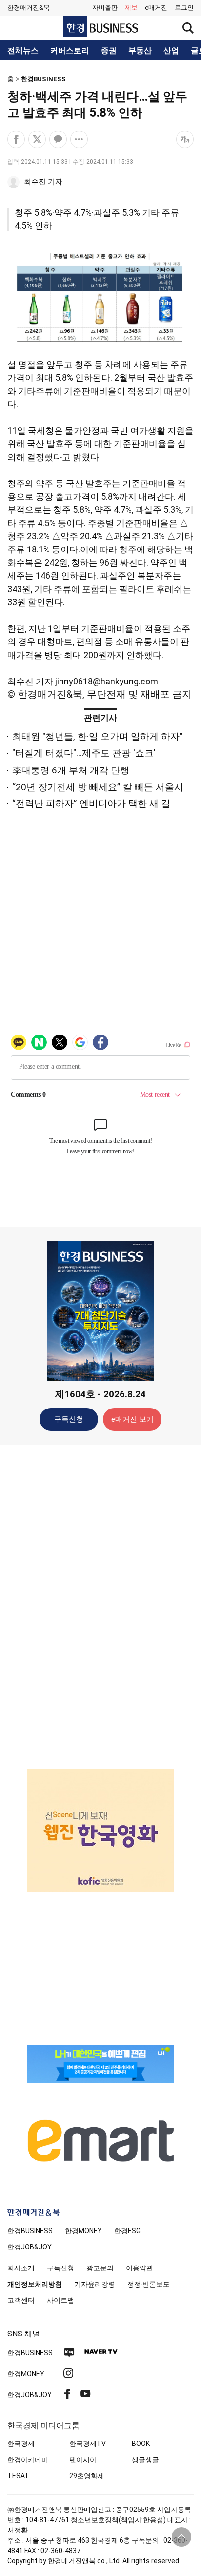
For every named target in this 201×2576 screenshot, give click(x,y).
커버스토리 (70, 51)
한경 (30, 2231)
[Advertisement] (100, 1607)
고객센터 (21, 2300)
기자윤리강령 (95, 2284)
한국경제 (21, 2444)
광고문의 (100, 2268)
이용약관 (140, 2268)
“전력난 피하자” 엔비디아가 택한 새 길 (91, 804)
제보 (131, 8)
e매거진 (156, 8)
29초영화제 (87, 2476)
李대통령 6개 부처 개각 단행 (71, 770)
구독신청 (69, 1419)
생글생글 (145, 2460)
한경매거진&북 (29, 8)
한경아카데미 (28, 2460)
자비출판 (105, 8)
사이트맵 (60, 2300)
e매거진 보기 (132, 1419)
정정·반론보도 (149, 2284)
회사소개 (21, 2268)
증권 (109, 51)
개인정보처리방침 (35, 2284)
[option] (100, 1830)
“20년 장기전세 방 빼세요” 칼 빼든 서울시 (98, 787)
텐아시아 (83, 2460)
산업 (171, 51)
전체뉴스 (23, 51)
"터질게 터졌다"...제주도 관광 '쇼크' (84, 753)
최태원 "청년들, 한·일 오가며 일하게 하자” (98, 737)
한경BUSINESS (43, 79)
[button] (184, 8)
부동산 (140, 51)
